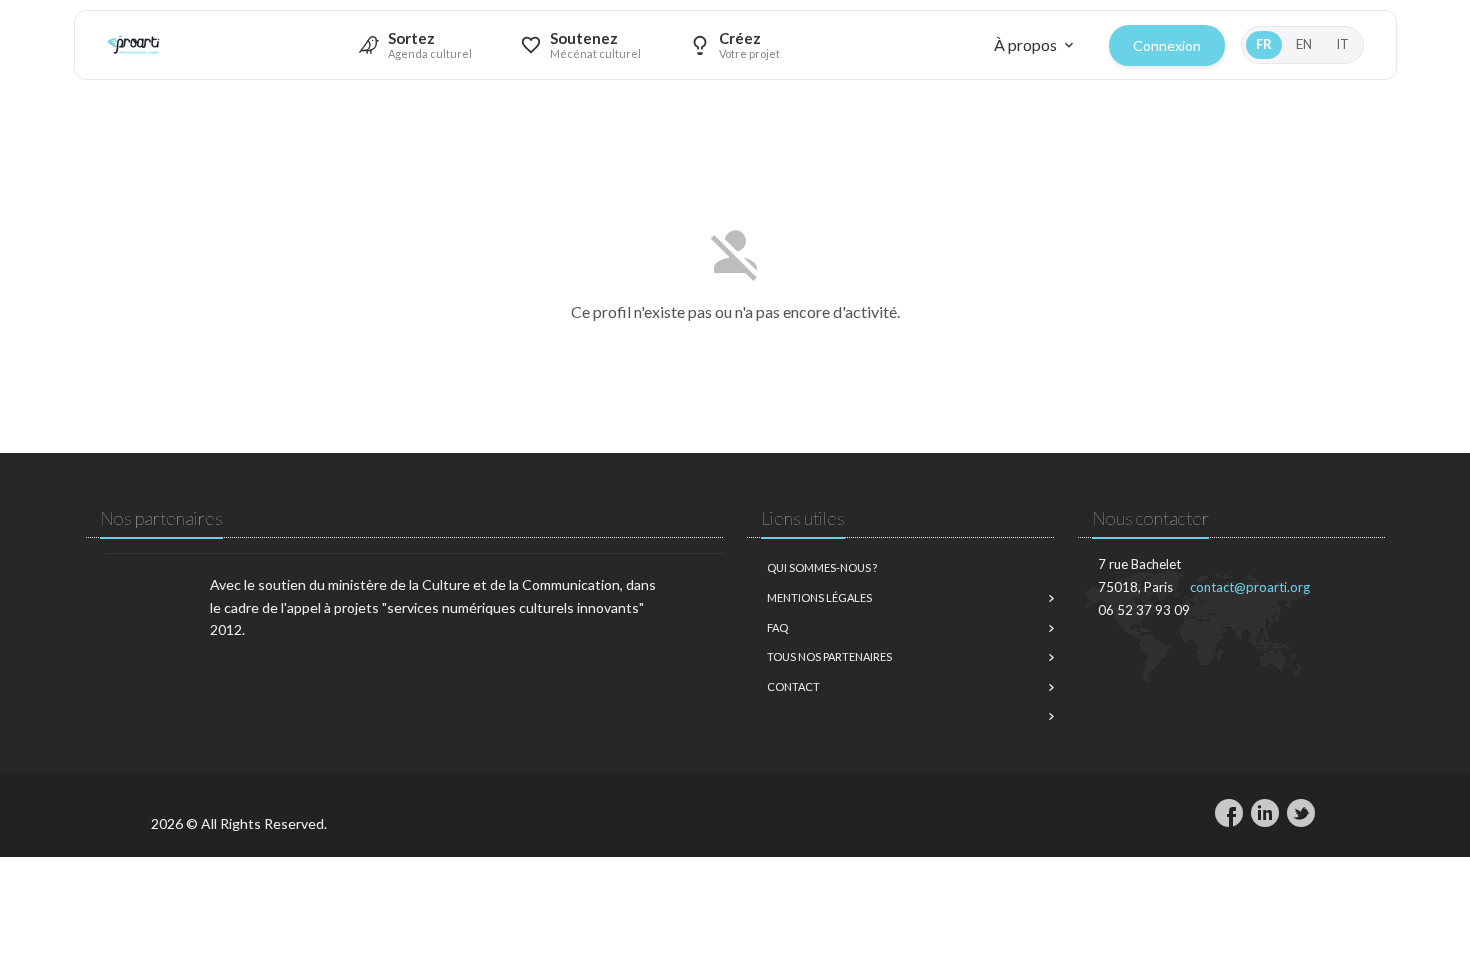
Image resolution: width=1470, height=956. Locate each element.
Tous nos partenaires (829, 656)
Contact (793, 686)
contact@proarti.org (1250, 587)
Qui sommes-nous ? (822, 567)
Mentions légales (819, 597)
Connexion (1167, 45)
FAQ (777, 627)
